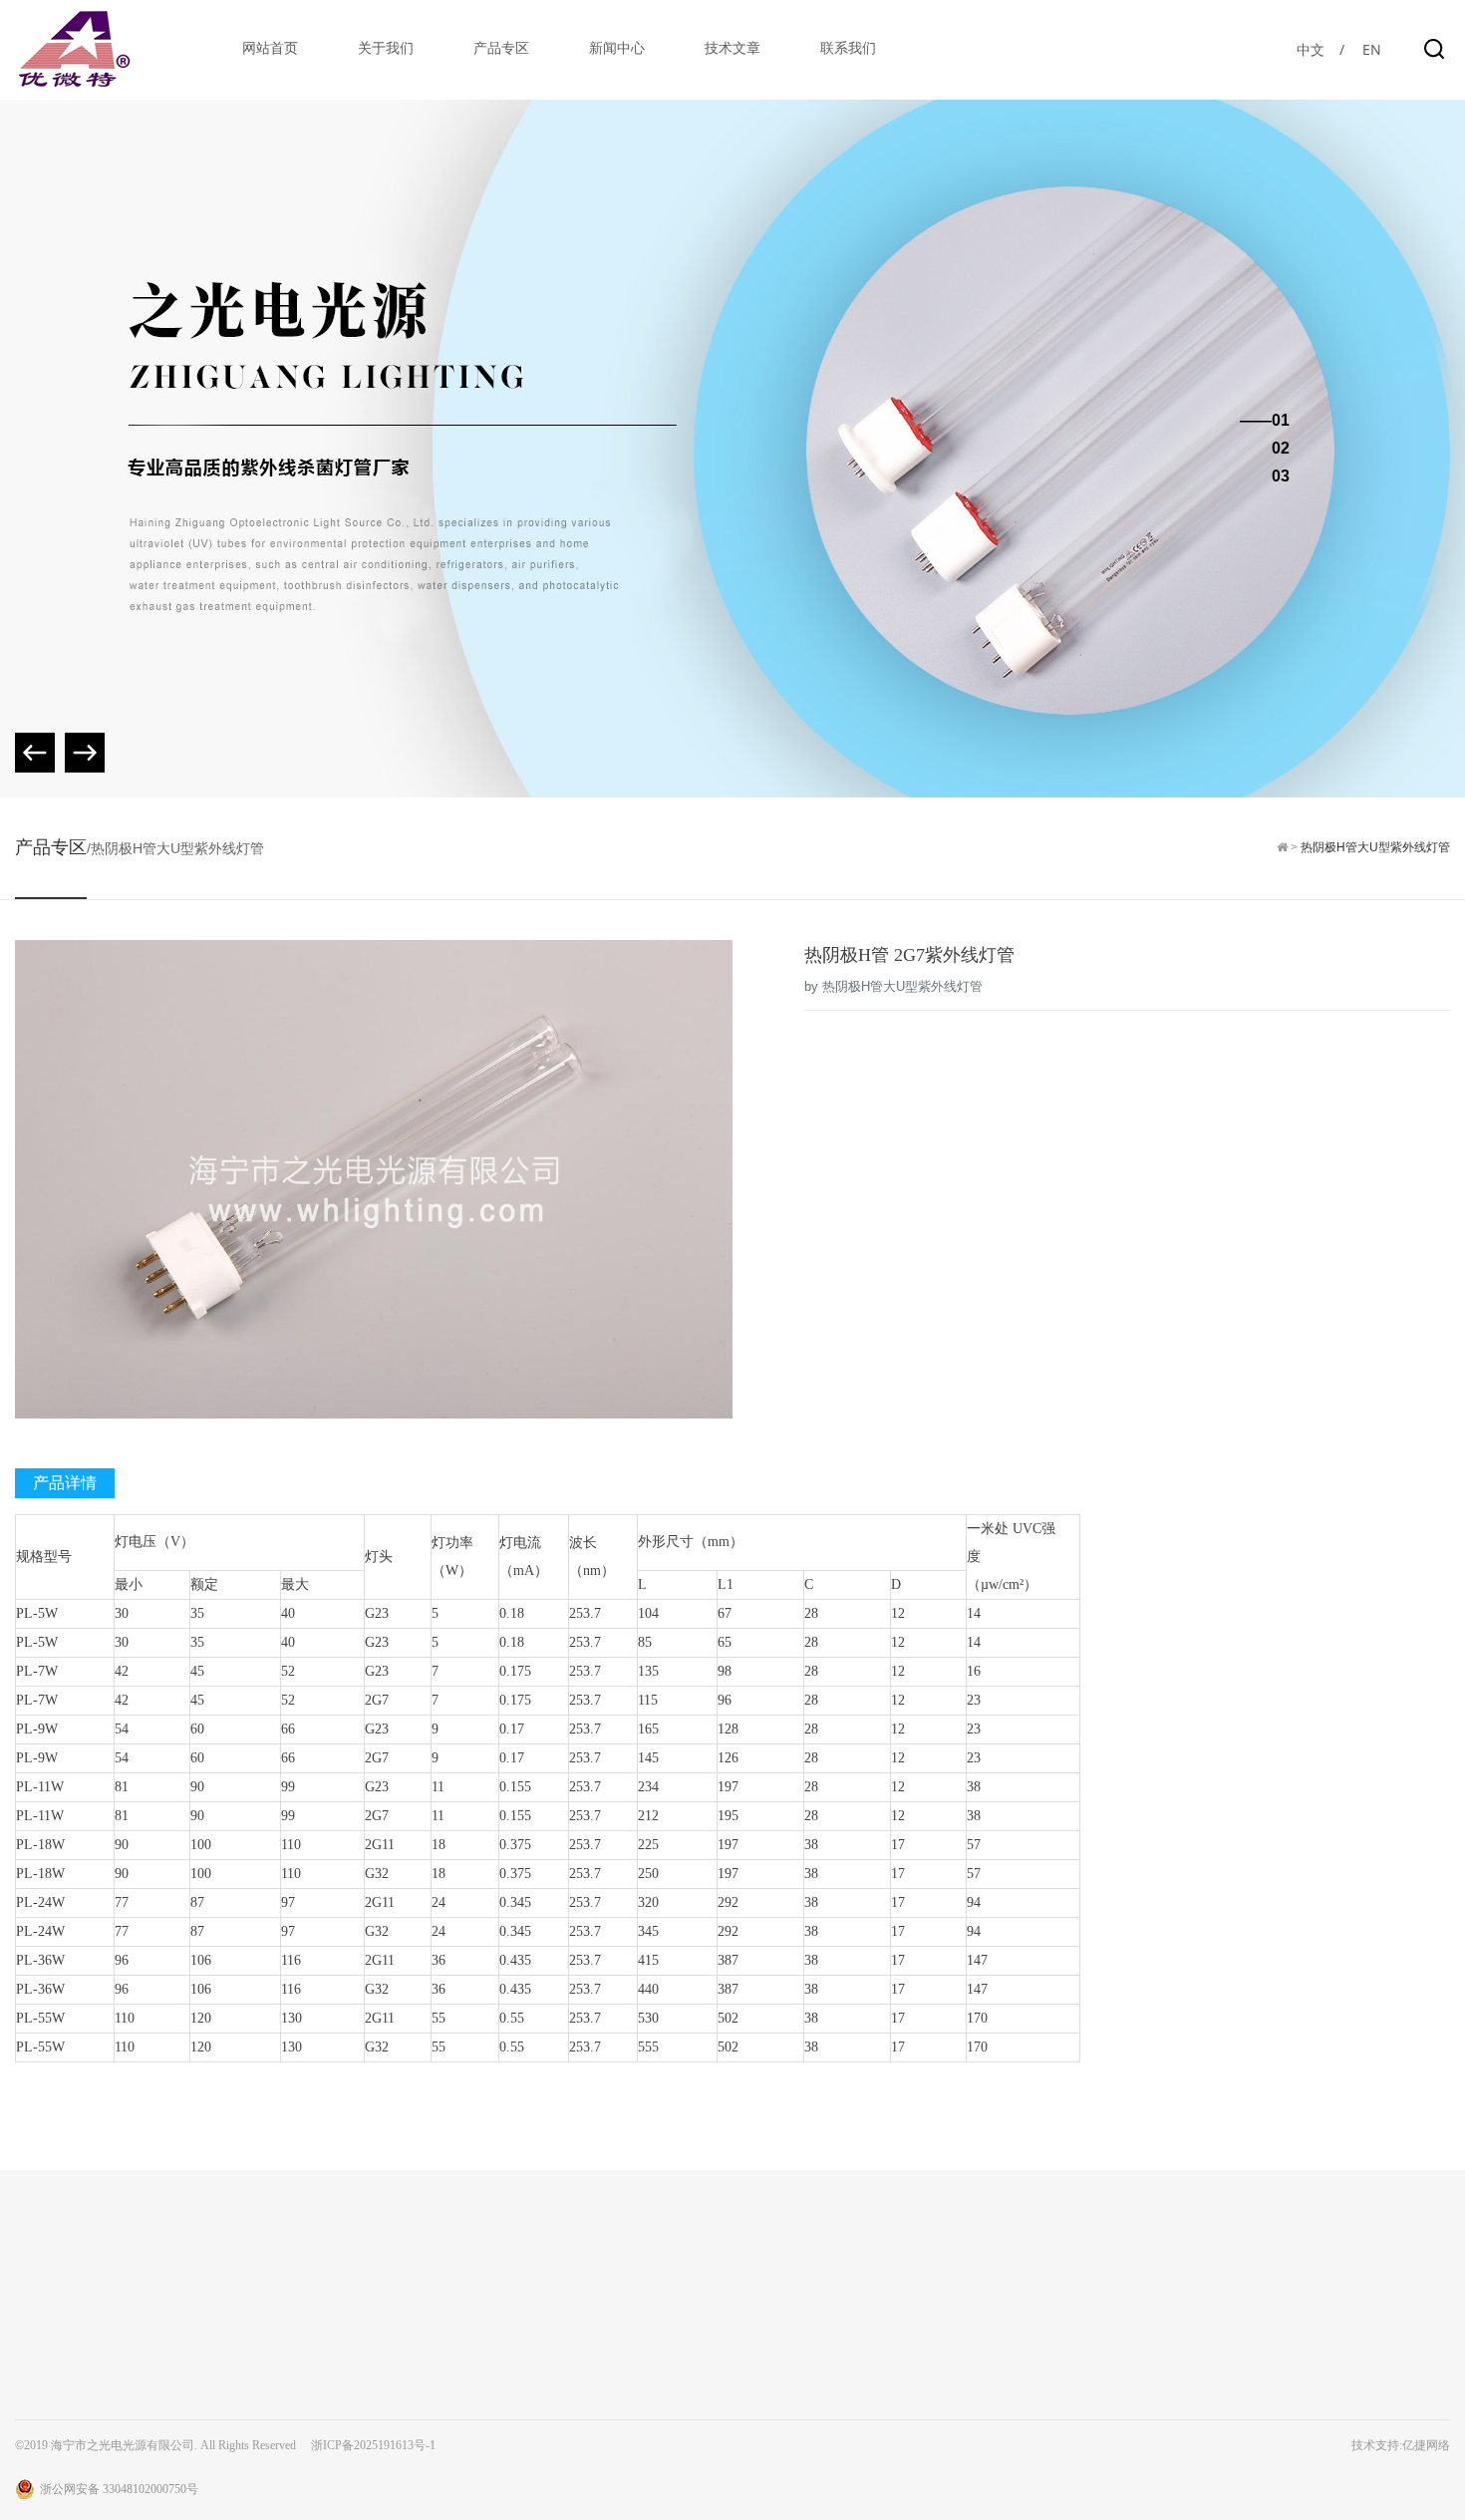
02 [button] (1281, 449)
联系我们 (848, 48)
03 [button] (1281, 476)
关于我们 (386, 48)
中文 (1311, 49)
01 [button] (1281, 421)
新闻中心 (617, 48)
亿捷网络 (1426, 2445)
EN (1372, 49)
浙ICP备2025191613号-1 (373, 2445)
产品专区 (501, 48)
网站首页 (270, 48)
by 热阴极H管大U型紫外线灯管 (893, 986)
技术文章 (732, 48)
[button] (85, 753)
